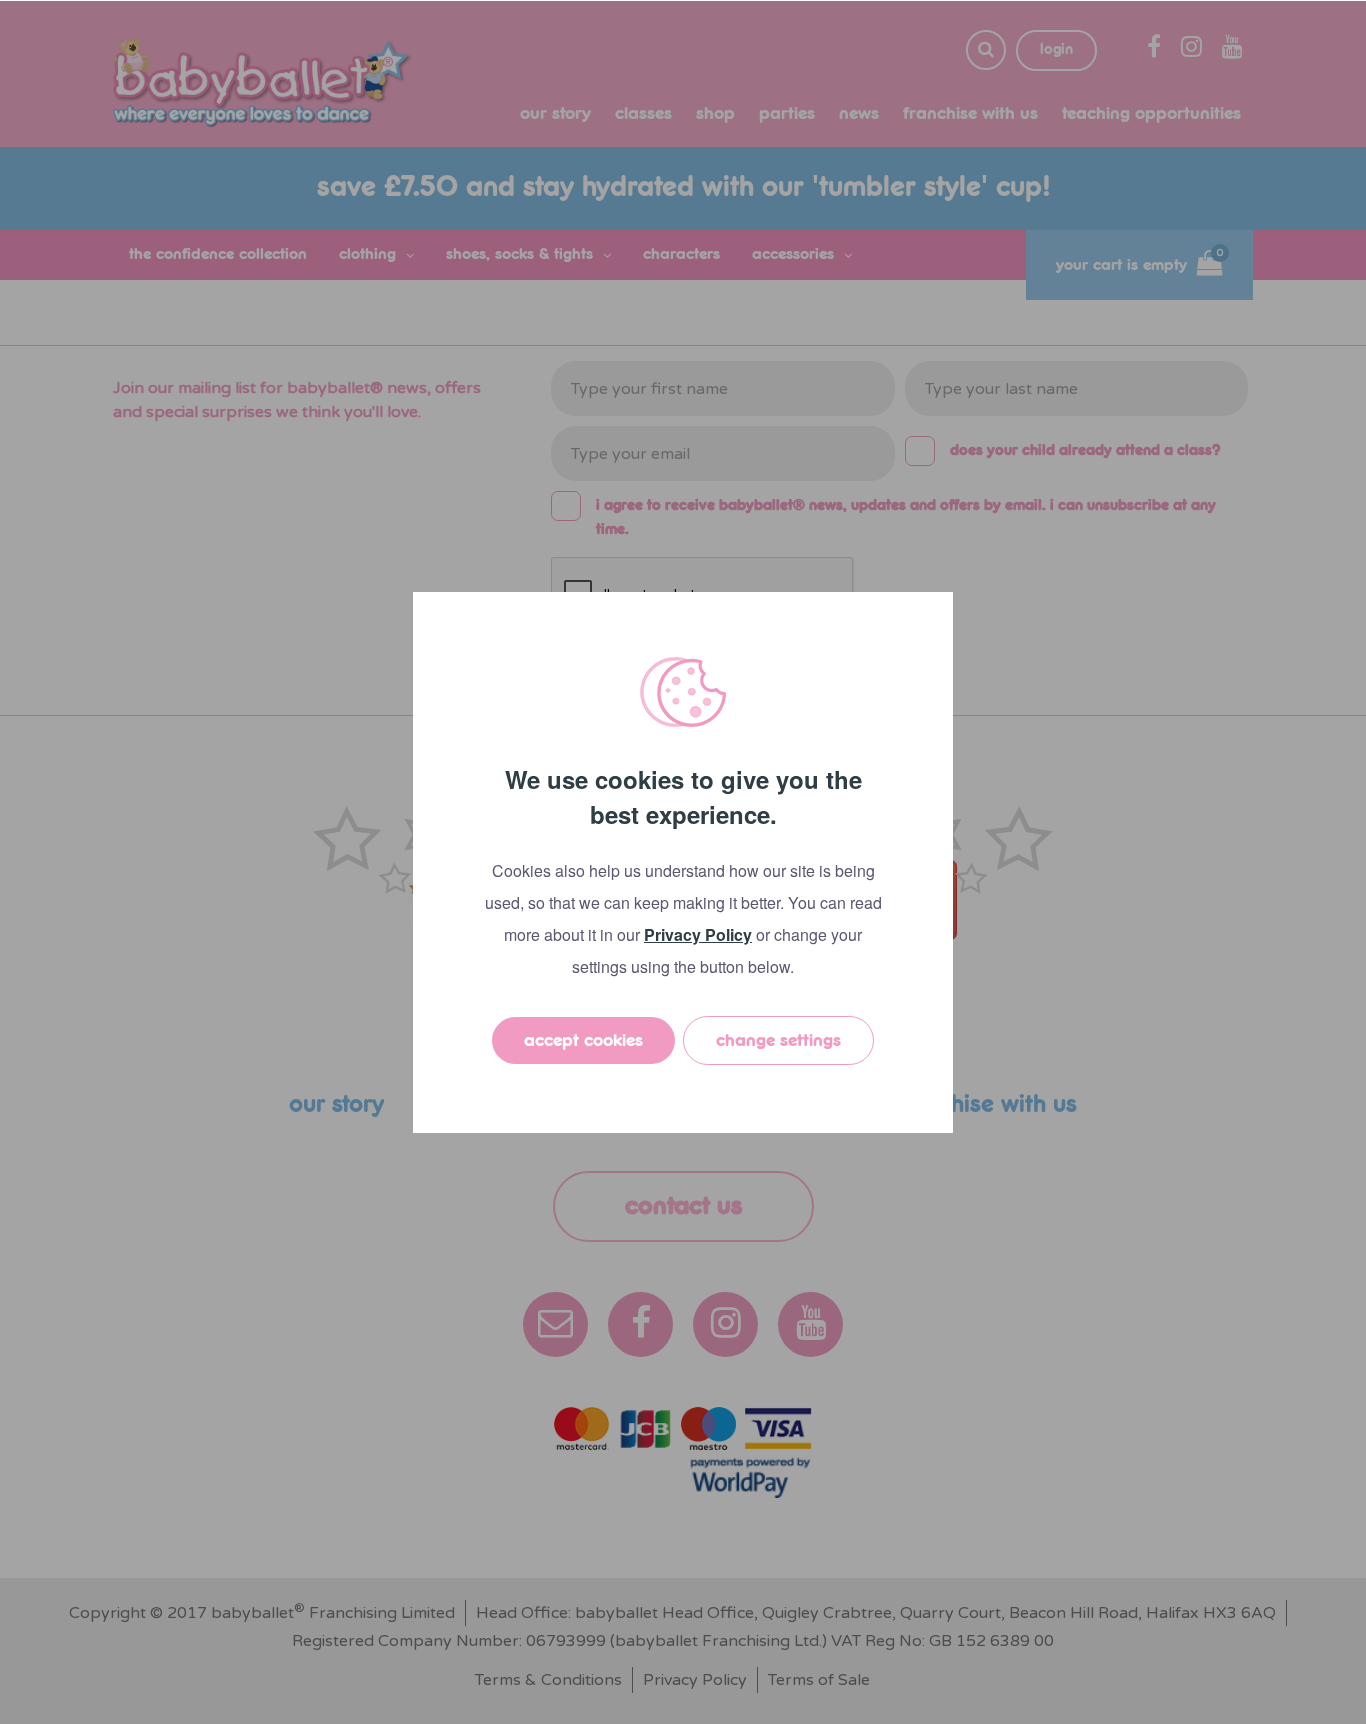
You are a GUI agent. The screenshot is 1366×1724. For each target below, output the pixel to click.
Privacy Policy (698, 934)
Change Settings (778, 1040)
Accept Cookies (583, 1040)
